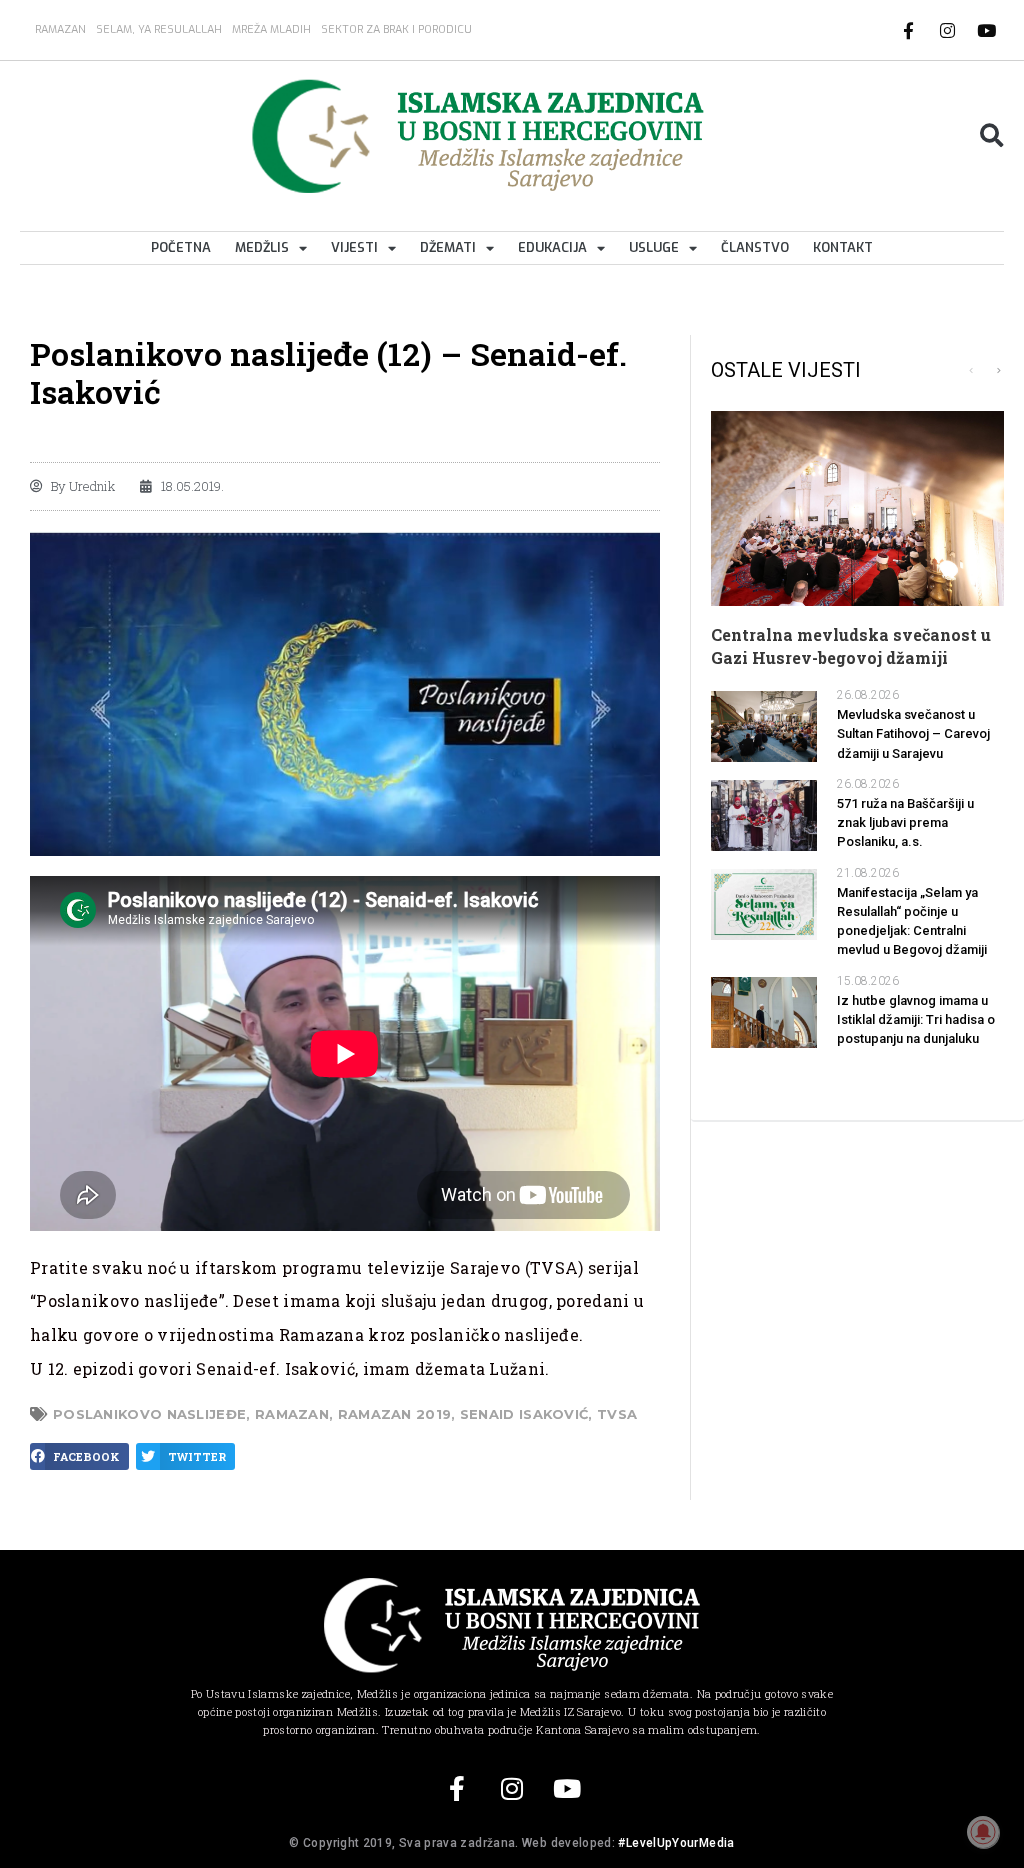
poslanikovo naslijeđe (149, 1414)
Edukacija (552, 247)
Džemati (448, 247)
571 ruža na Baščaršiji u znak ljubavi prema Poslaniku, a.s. (905, 822)
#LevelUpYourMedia (676, 1843)
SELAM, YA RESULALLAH (159, 29)
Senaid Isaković (524, 1414)
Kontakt (843, 247)
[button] (991, 136)
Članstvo (755, 247)
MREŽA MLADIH (271, 29)
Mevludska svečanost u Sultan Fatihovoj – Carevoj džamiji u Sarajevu (913, 733)
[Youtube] (987, 30)
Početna (181, 247)
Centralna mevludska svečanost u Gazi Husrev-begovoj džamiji (851, 645)
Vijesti (354, 247)
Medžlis (262, 247)
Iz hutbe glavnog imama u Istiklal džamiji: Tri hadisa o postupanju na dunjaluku (916, 1019)
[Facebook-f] (909, 30)
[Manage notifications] (983, 1832)
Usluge (654, 247)
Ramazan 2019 (395, 1414)
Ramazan (60, 29)
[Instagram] (948, 30)
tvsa (617, 1414)
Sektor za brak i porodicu (396, 29)
